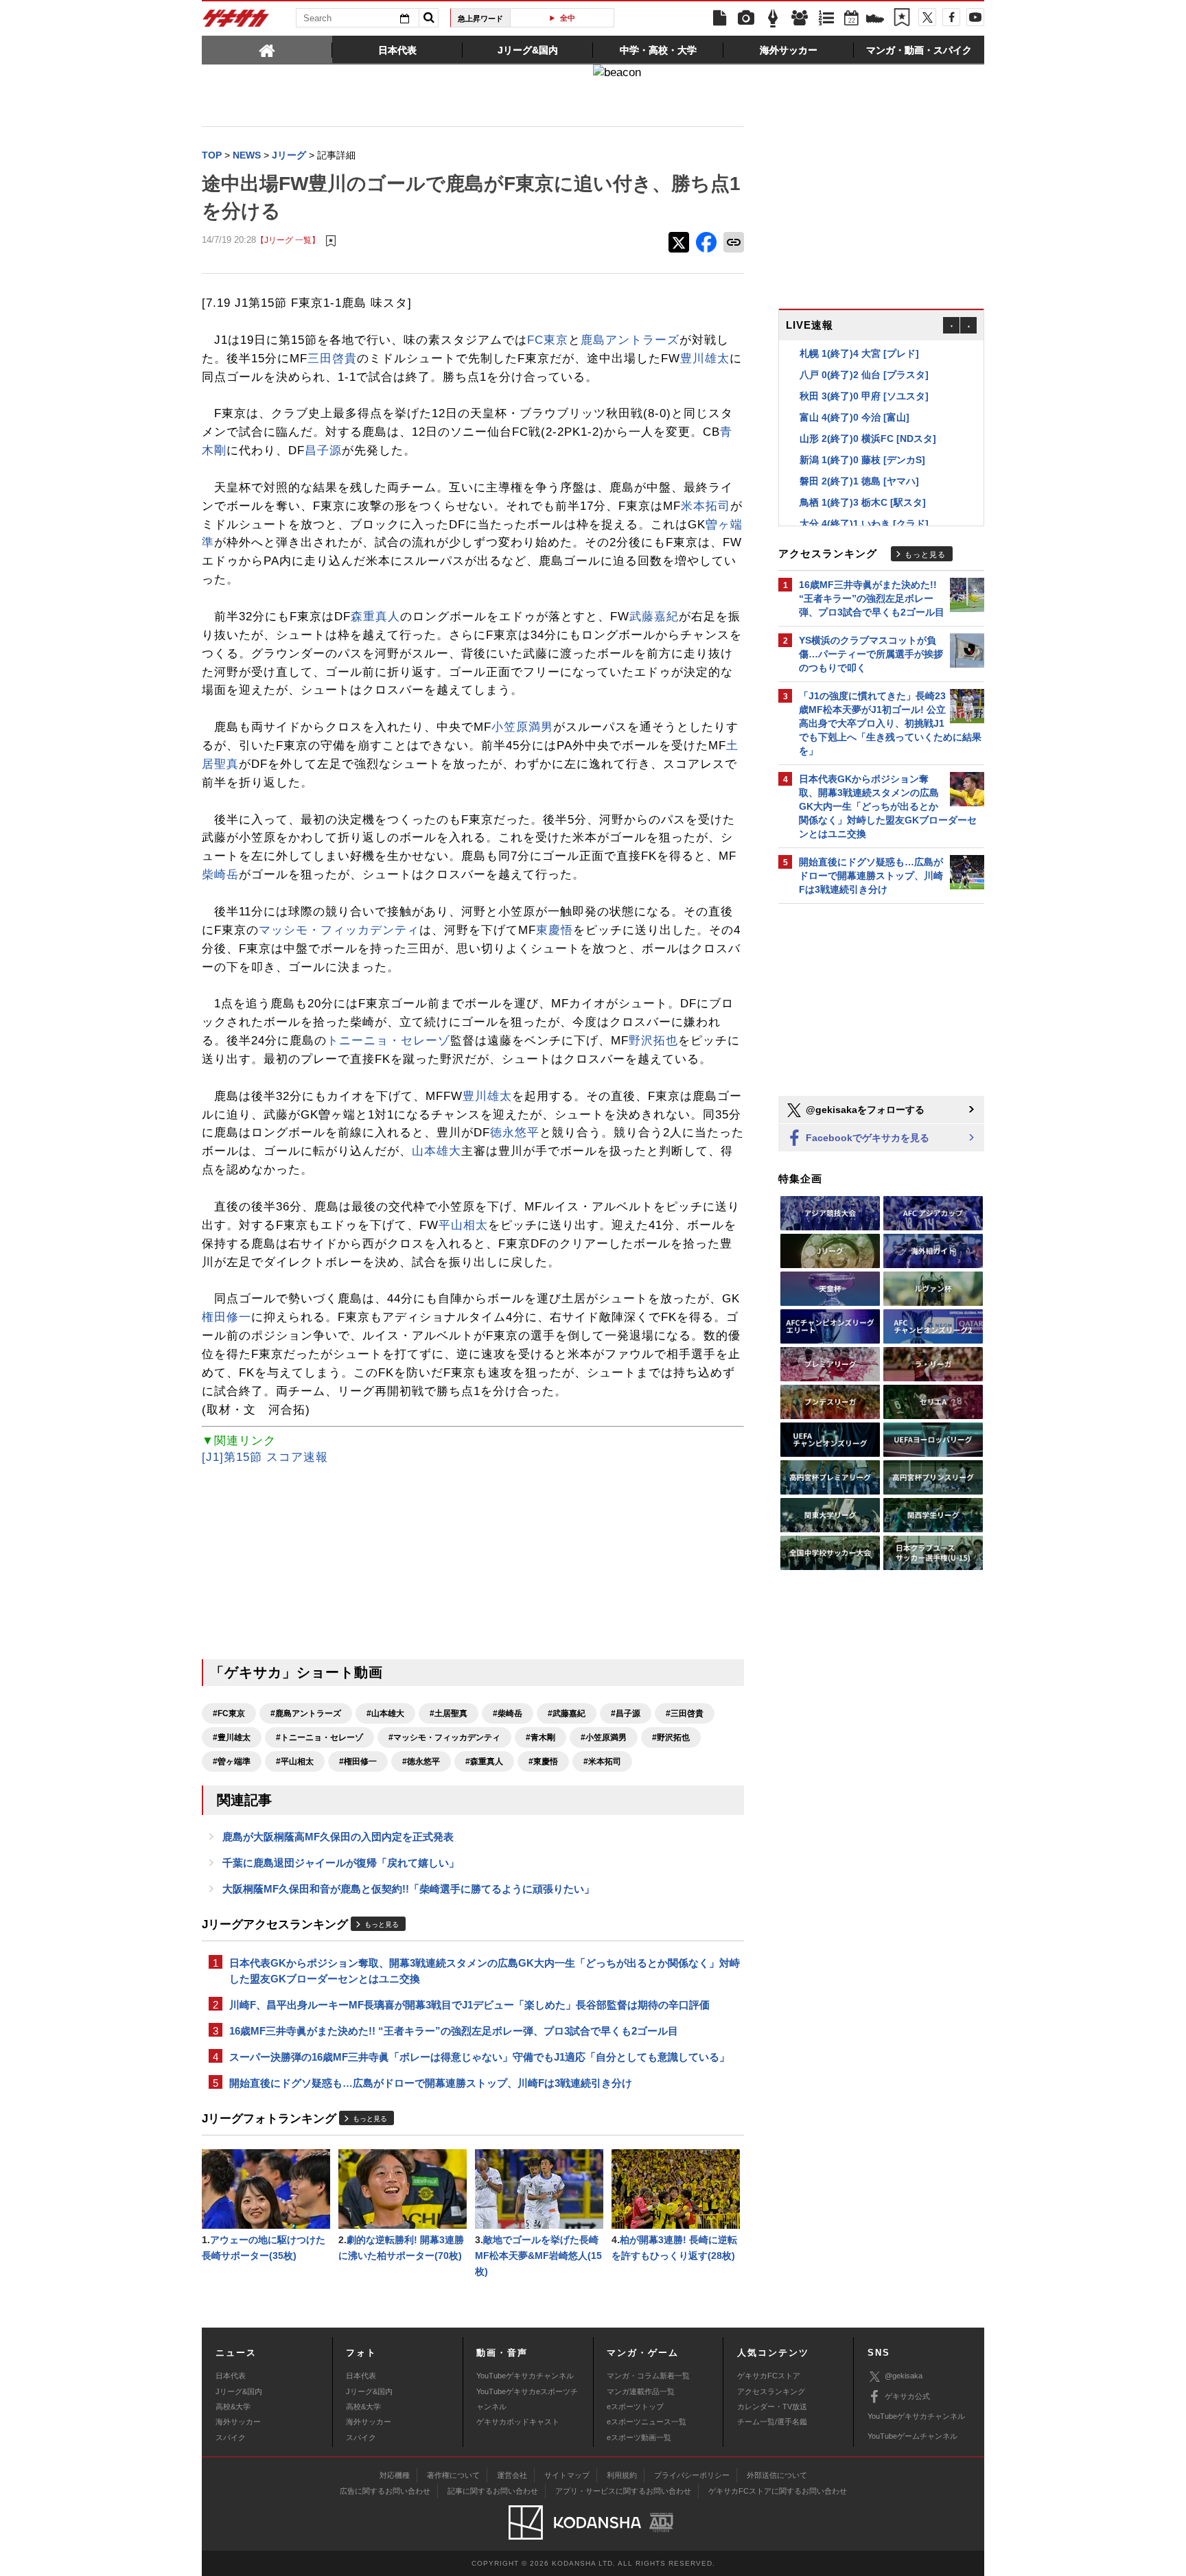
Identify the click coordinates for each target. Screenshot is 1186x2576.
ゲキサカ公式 (907, 2396)
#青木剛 (540, 1737)
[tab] (267, 49)
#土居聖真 (449, 1713)
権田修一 (226, 1317)
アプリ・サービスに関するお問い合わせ (623, 2491)
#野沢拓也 (671, 1737)
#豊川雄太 (232, 1737)
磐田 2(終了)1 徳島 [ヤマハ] (859, 481)
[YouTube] (975, 17)
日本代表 (231, 2376)
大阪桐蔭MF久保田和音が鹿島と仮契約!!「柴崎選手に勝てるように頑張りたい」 (408, 1889)
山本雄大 (437, 1151)
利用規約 (622, 2475)
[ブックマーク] (902, 19)
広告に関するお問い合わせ (385, 2491)
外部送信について (777, 2475)
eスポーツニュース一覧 (647, 2422)
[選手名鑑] (800, 19)
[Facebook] (951, 17)
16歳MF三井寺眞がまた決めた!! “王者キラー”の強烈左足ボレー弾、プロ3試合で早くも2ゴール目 (454, 2031)
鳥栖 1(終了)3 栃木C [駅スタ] (863, 502)
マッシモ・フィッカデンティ (339, 930)
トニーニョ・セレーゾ (388, 1041)
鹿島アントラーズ (630, 340)
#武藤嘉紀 (567, 1713)
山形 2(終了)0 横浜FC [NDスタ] (868, 438)
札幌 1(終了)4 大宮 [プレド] (859, 353)
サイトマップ (567, 2475)
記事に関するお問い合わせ (493, 2491)
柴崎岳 (220, 875)
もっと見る (382, 1924)
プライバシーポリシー (692, 2475)
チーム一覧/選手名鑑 (772, 2422)
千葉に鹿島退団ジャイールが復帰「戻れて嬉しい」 (341, 1863)
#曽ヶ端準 (232, 1761)
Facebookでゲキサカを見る (866, 1138)
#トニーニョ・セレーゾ (319, 1737)
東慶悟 (555, 930)
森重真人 (375, 617)
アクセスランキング (771, 2391)
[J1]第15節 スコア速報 (265, 1457)
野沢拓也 (653, 1041)
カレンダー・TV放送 (772, 2407)
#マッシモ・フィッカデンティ (444, 1737)
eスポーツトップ (635, 2407)
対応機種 (395, 2475)
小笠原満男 (522, 727)
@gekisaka (904, 2376)
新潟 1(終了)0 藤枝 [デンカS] (862, 460)
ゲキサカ (236, 22)
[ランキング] (826, 19)
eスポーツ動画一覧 (639, 2437)
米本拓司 (706, 506)
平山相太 (463, 1225)
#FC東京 (229, 1713)
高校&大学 (233, 2407)
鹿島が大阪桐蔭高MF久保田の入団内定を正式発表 (338, 1837)
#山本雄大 (385, 1713)
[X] (927, 17)
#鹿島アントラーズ (306, 1713)
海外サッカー (238, 2422)
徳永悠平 (515, 1133)
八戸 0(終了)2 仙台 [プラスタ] (864, 375)
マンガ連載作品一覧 (641, 2391)
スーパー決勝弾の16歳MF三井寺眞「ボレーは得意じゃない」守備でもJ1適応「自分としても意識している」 (479, 2057)
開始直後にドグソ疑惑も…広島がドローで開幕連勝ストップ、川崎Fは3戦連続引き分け (431, 2083)
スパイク (231, 2437)
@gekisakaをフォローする (864, 1110)
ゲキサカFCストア (769, 2376)
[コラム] (773, 19)
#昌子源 (626, 1713)
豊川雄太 (705, 359)
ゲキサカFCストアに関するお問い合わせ (778, 2491)
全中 (568, 18)
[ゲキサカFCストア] (875, 20)
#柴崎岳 (508, 1713)
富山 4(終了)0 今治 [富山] (854, 417)
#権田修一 (358, 1761)
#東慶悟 (543, 1761)
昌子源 (323, 450)
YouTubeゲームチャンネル (912, 2436)
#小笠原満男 (604, 1737)
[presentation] (267, 49)
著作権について (453, 2475)
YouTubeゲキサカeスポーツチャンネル (527, 2399)
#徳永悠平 (421, 1761)
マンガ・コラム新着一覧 (648, 2376)
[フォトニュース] (746, 19)
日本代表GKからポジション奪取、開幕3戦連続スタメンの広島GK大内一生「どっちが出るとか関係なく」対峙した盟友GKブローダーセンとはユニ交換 (485, 1971)
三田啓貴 (332, 359)
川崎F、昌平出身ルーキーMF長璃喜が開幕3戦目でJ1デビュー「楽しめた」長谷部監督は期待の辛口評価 (469, 2005)
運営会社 (512, 2475)
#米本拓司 (602, 1761)
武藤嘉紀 (654, 617)
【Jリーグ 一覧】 (288, 240)
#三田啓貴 (685, 1713)
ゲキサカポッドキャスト (518, 2422)
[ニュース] (719, 19)
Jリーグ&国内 (239, 2391)
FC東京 (548, 340)
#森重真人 (484, 1761)
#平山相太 (295, 1761)
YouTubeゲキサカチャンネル (525, 2376)
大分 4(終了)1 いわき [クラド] (864, 524)
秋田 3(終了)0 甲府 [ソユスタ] (864, 396)
